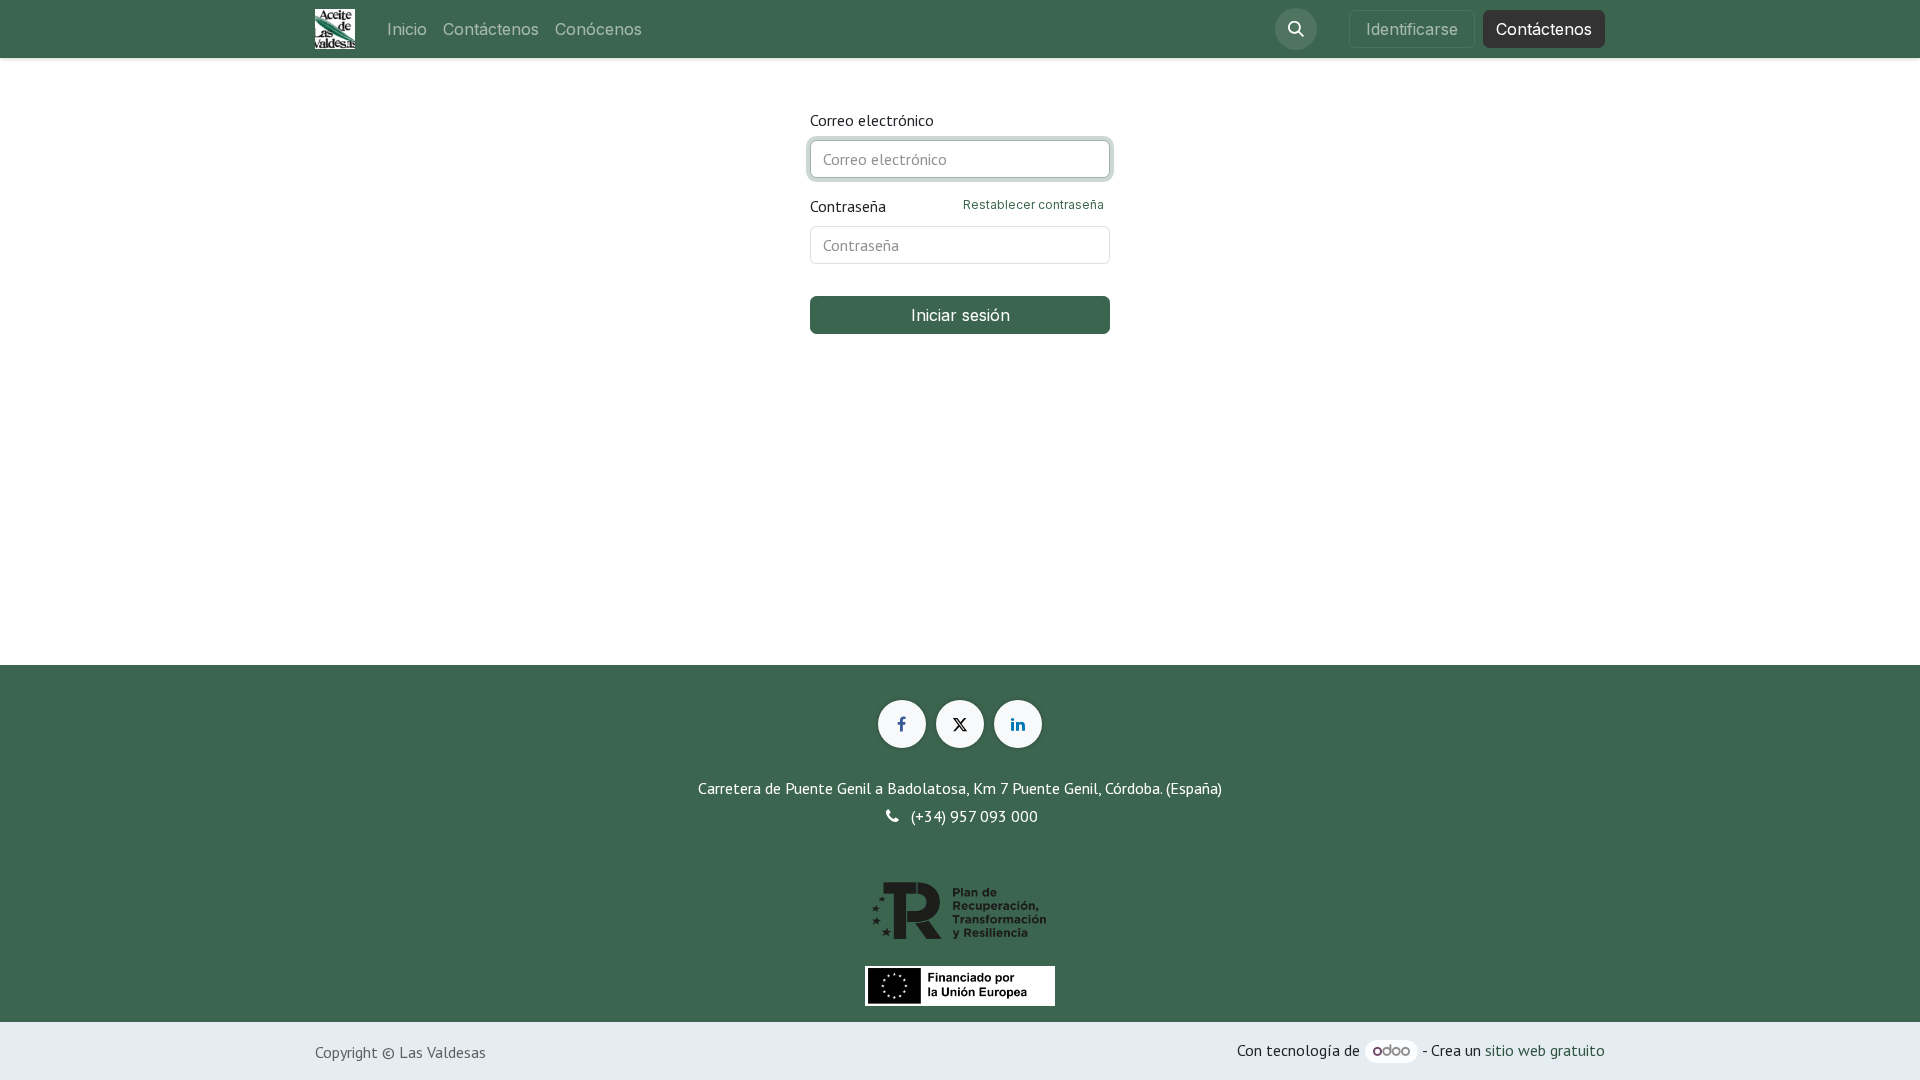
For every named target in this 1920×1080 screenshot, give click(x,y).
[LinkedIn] (1018, 724)
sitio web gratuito (1545, 1050)
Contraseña (957, 206)
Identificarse (1412, 29)
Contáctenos (1544, 29)
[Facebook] (902, 724)
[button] (1296, 29)
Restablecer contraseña (1033, 204)
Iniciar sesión (960, 315)
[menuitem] (407, 29)
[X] (960, 724)
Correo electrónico (872, 120)
